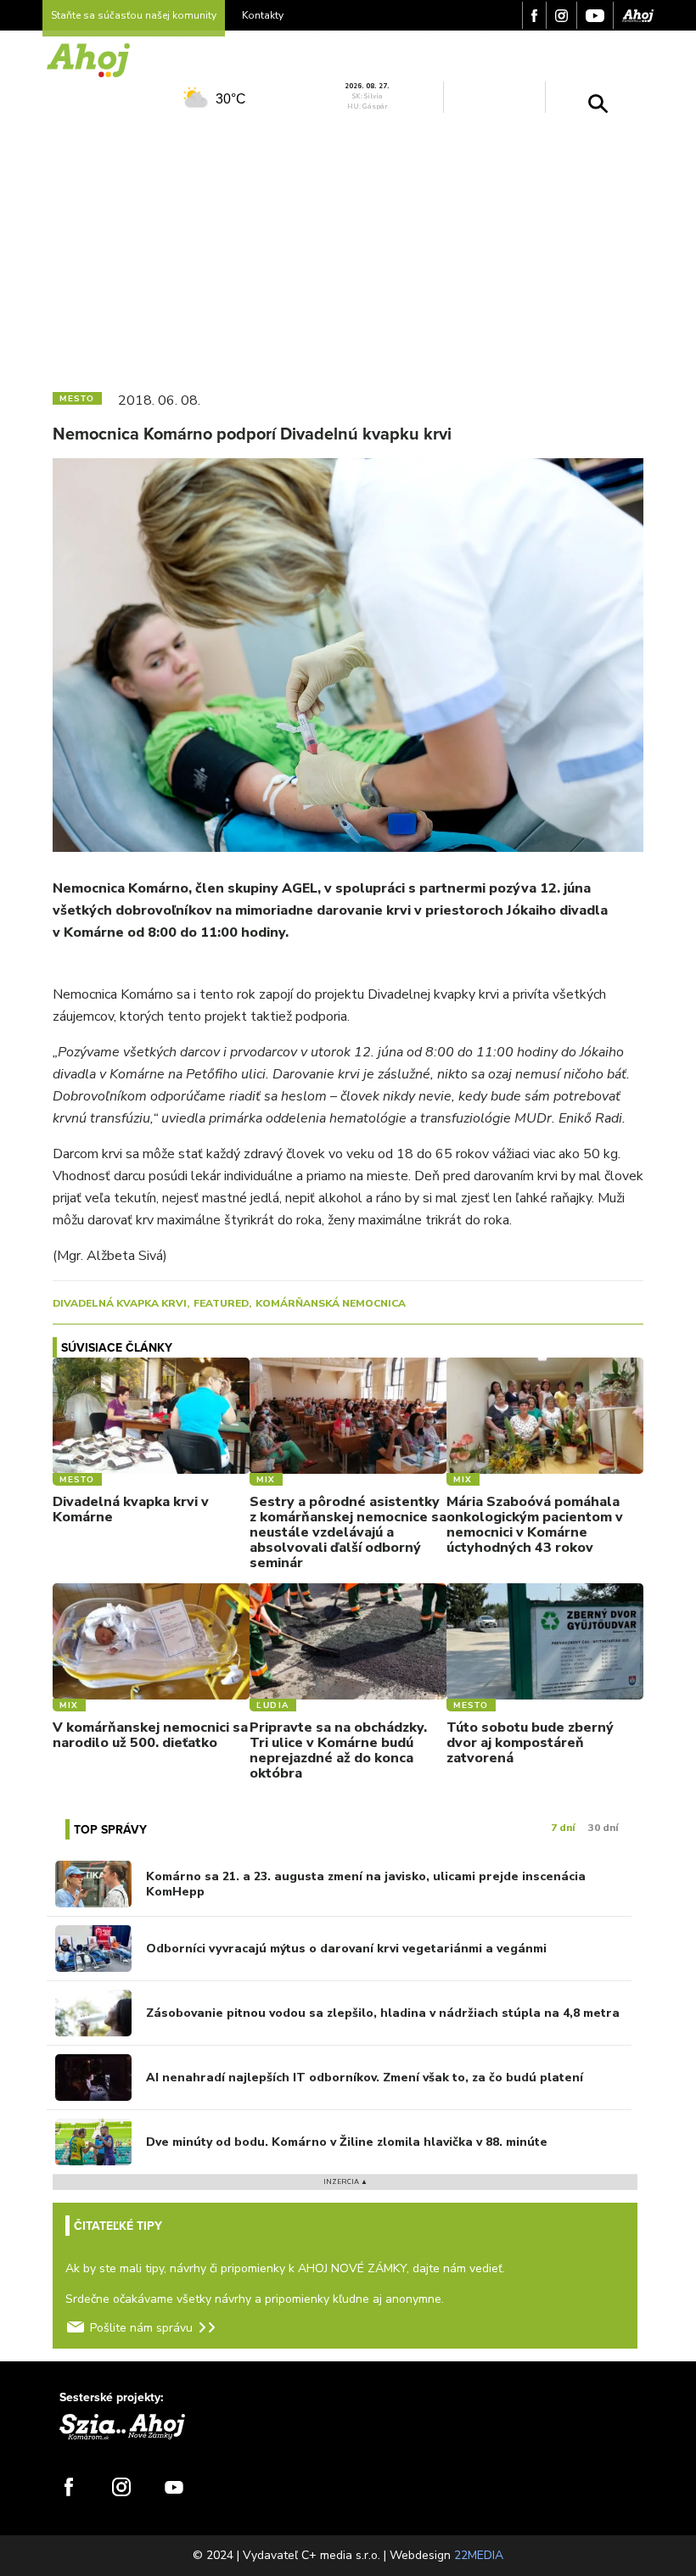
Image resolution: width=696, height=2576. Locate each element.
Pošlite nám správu (141, 2328)
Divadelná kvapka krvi (120, 1303)
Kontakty (263, 15)
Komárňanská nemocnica (331, 1303)
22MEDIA (479, 2555)
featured (221, 1303)
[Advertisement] (348, 249)
